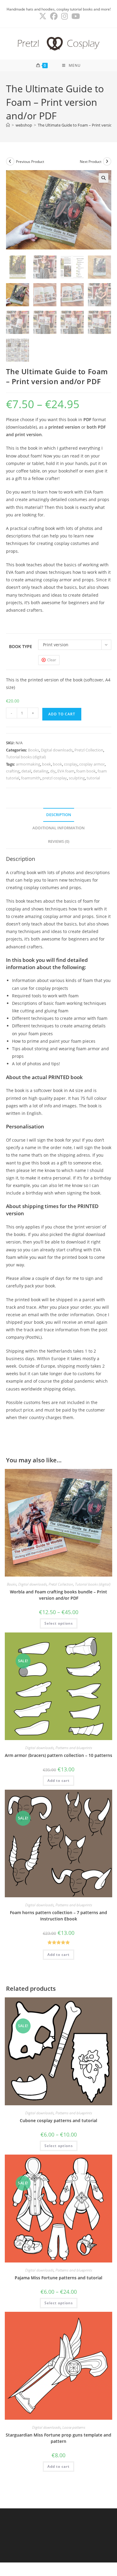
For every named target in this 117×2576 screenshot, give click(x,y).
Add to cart (62, 714)
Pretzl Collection (89, 750)
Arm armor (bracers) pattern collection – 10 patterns (58, 1755)
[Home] (8, 125)
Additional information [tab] (58, 828)
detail (26, 771)
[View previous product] (10, 161)
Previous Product (30, 162)
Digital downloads (57, 750)
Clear (52, 660)
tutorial (93, 778)
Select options (59, 1623)
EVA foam (66, 771)
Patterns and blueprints (74, 1748)
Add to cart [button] (58, 1781)
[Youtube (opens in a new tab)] (75, 16)
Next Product (91, 162)
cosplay (71, 764)
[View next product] (107, 161)
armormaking (28, 764)
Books (33, 750)
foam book (86, 771)
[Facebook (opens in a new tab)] (54, 16)
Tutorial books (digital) (26, 757)
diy (53, 771)
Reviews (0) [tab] (59, 841)
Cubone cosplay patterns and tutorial (58, 2120)
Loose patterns (74, 2427)
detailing (41, 771)
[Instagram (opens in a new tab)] (64, 16)
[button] (103, 178)
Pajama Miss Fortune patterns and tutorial (58, 2278)
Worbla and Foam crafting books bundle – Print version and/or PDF (58, 1595)
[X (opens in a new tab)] (43, 16)
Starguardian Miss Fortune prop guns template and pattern (58, 2438)
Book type (21, 646)
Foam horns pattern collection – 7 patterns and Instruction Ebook (58, 1916)
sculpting (77, 778)
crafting (13, 771)
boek (46, 764)
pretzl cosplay (55, 778)
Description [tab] (59, 815)
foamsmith (31, 778)
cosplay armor (92, 764)
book (57, 764)
